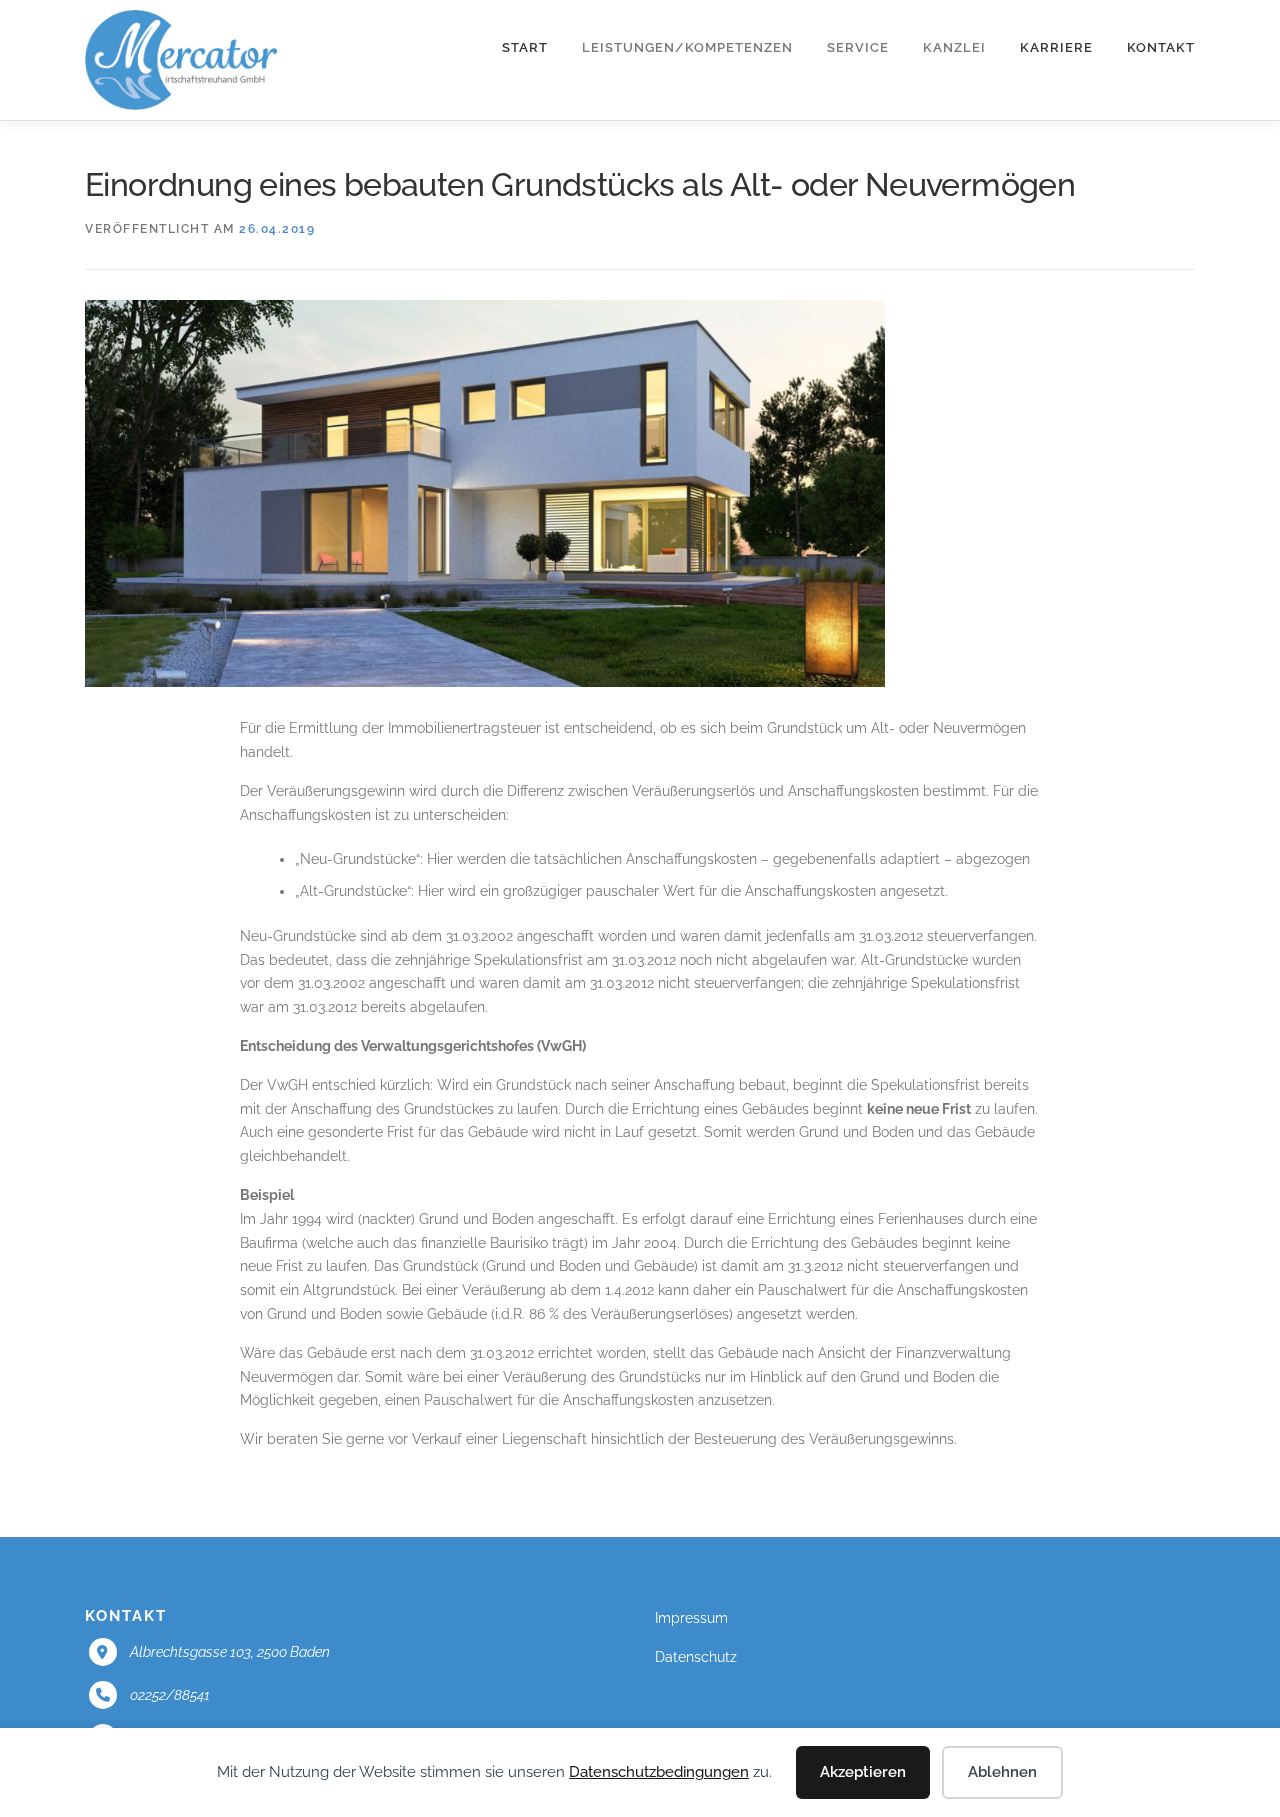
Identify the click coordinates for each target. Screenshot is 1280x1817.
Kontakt (1161, 47)
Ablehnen (1002, 1772)
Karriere (1056, 47)
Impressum (691, 1618)
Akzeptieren (863, 1772)
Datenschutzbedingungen (659, 1772)
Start (525, 47)
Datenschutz (696, 1657)
